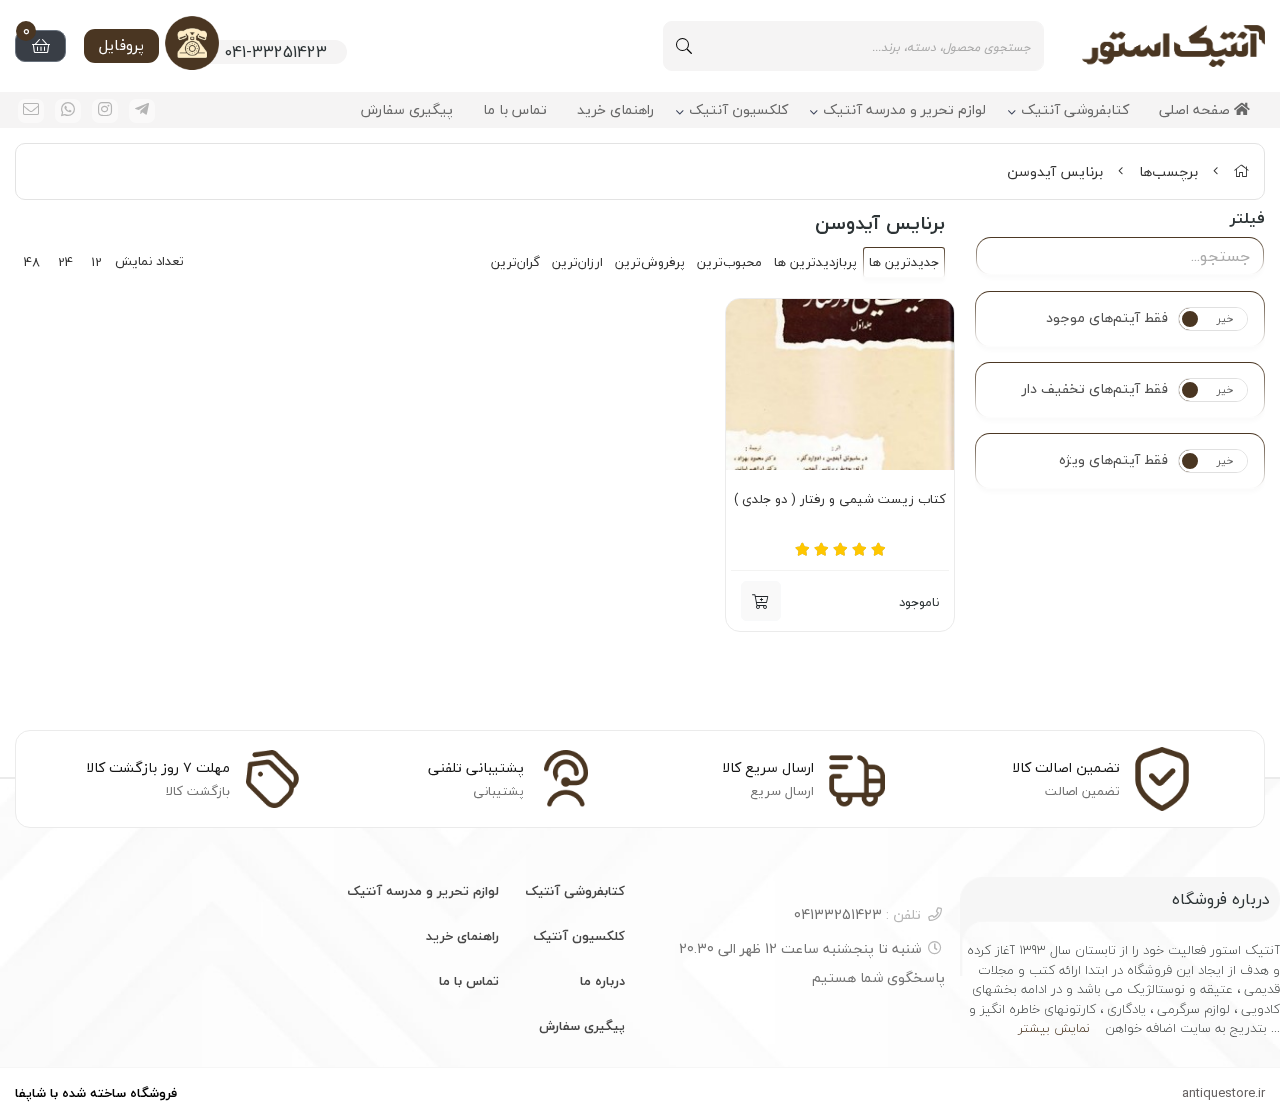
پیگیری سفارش (407, 110)
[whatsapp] (68, 111)
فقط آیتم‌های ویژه (1113, 460)
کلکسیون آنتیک (738, 110)
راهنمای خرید (615, 110)
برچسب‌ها (1168, 171)
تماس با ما (515, 110)
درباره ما (602, 981)
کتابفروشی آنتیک (1075, 110)
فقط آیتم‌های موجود (1107, 318)
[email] (31, 111)
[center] (684, 46)
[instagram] (105, 111)
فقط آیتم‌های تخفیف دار (1095, 389)
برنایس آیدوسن (1055, 171)
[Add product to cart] (761, 601)
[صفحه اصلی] (1241, 171)
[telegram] (142, 111)
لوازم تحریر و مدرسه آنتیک (904, 110)
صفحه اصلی (1196, 110)
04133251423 (857, 914)
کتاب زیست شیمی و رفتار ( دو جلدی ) (840, 500)
